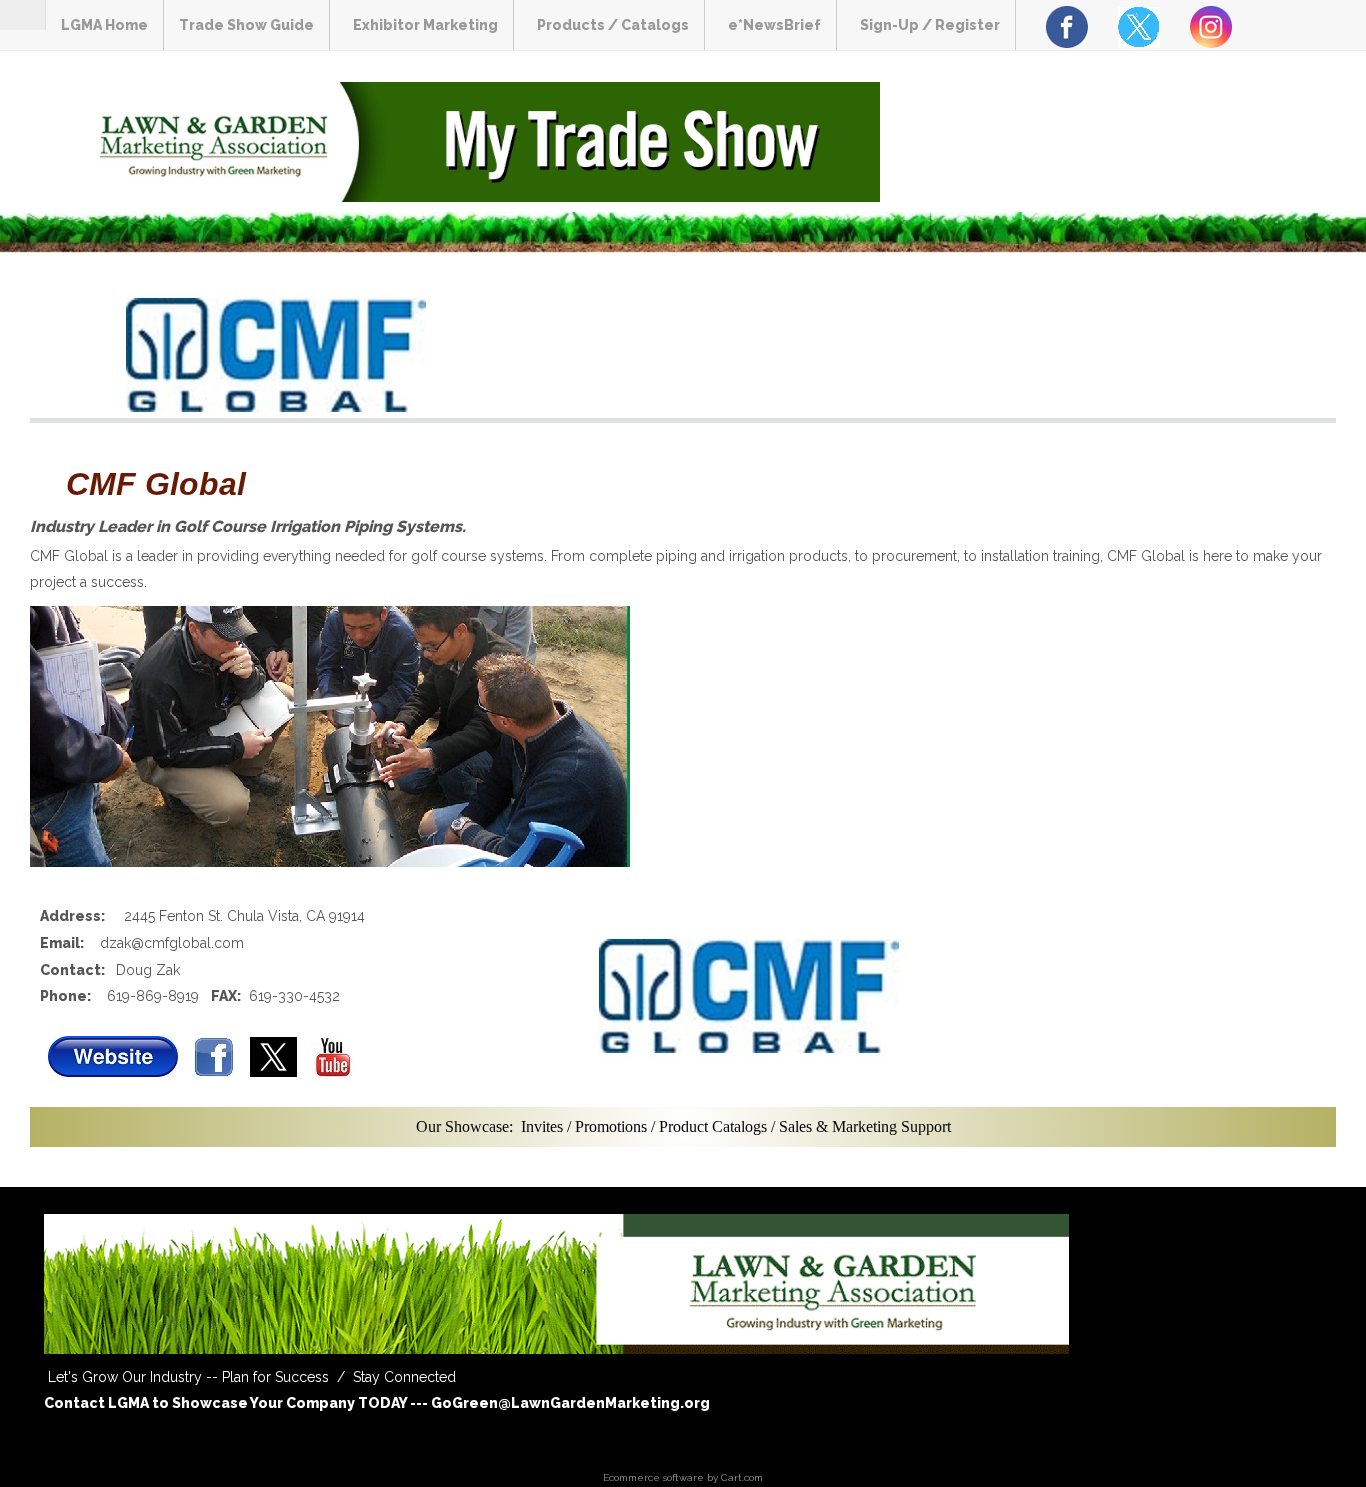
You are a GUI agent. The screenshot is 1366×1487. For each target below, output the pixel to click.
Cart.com (742, 1477)
